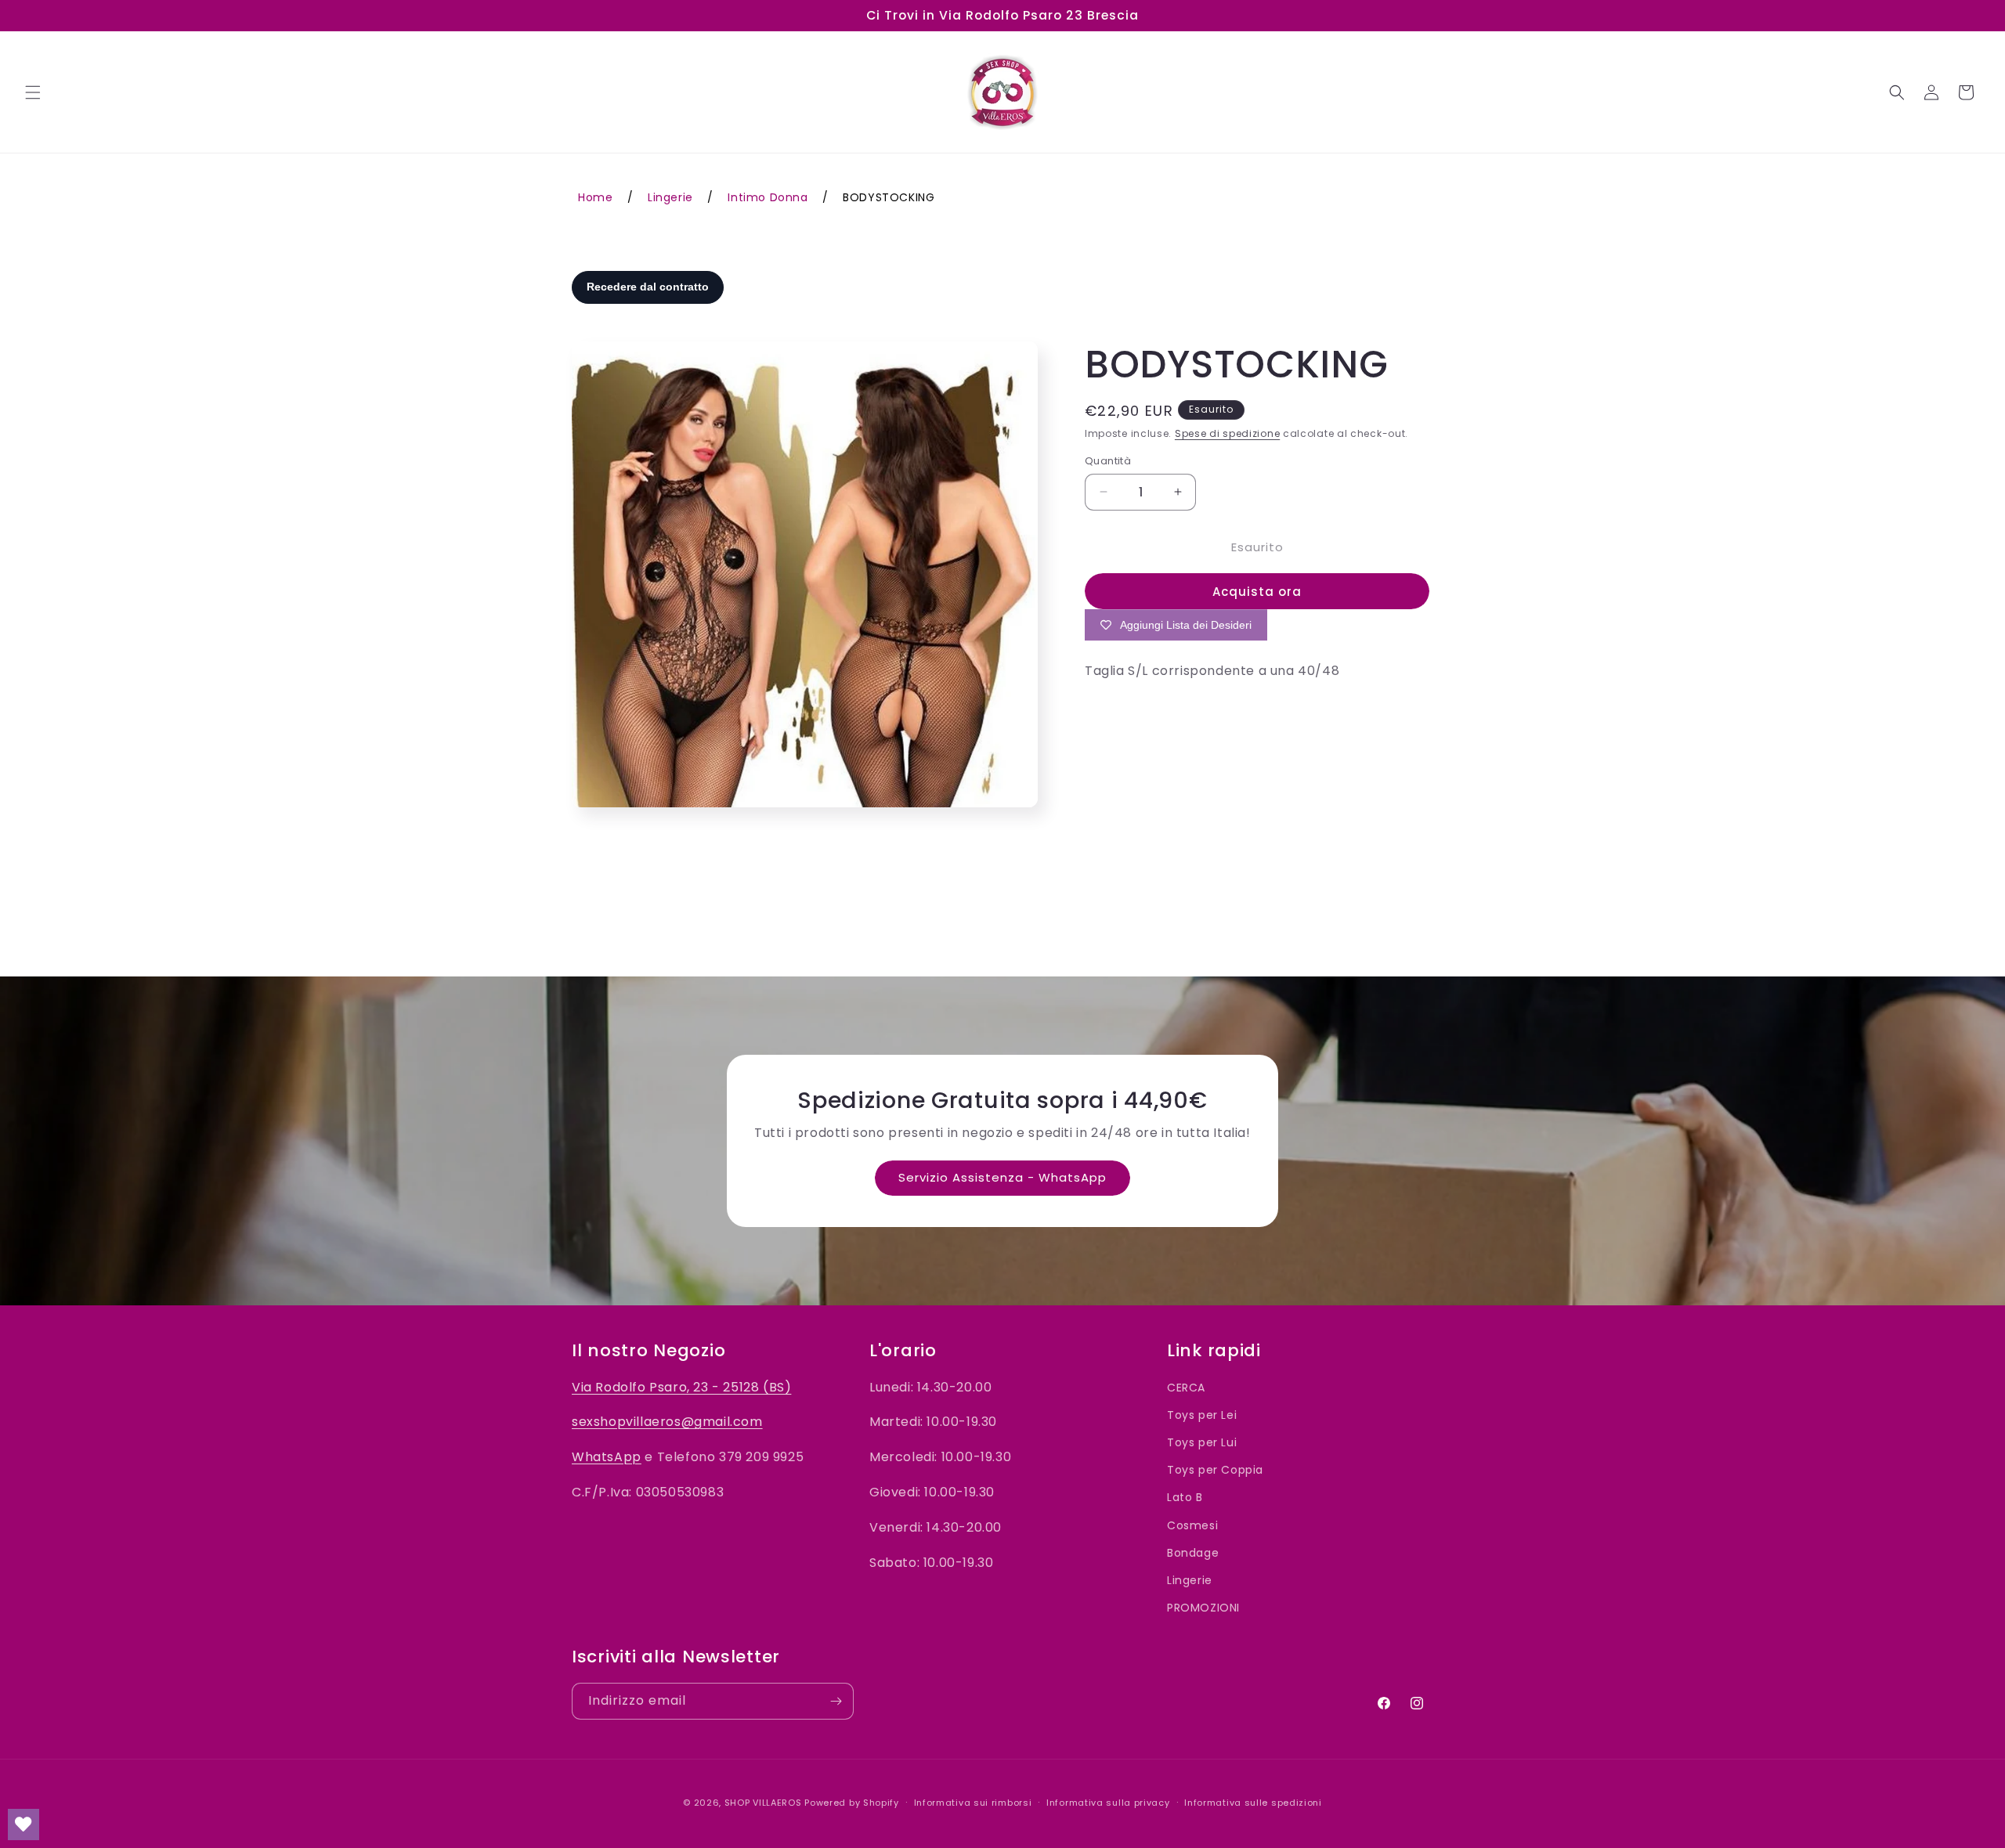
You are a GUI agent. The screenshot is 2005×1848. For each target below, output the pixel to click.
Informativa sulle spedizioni (1253, 1802)
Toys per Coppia (1215, 1471)
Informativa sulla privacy (1108, 1802)
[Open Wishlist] (23, 1825)
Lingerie (1190, 1580)
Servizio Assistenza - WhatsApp (1002, 1177)
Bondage (1193, 1553)
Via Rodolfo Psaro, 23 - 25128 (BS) (681, 1387)
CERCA (1186, 1388)
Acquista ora (1257, 592)
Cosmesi (1192, 1525)
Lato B (1185, 1498)
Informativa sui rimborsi (973, 1802)
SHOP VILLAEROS (763, 1803)
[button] (33, 92)
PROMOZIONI (1203, 1608)
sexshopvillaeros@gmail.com (667, 1422)
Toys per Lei (1202, 1415)
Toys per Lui (1202, 1442)
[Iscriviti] (836, 1701)
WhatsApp (607, 1458)
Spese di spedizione (1227, 433)
